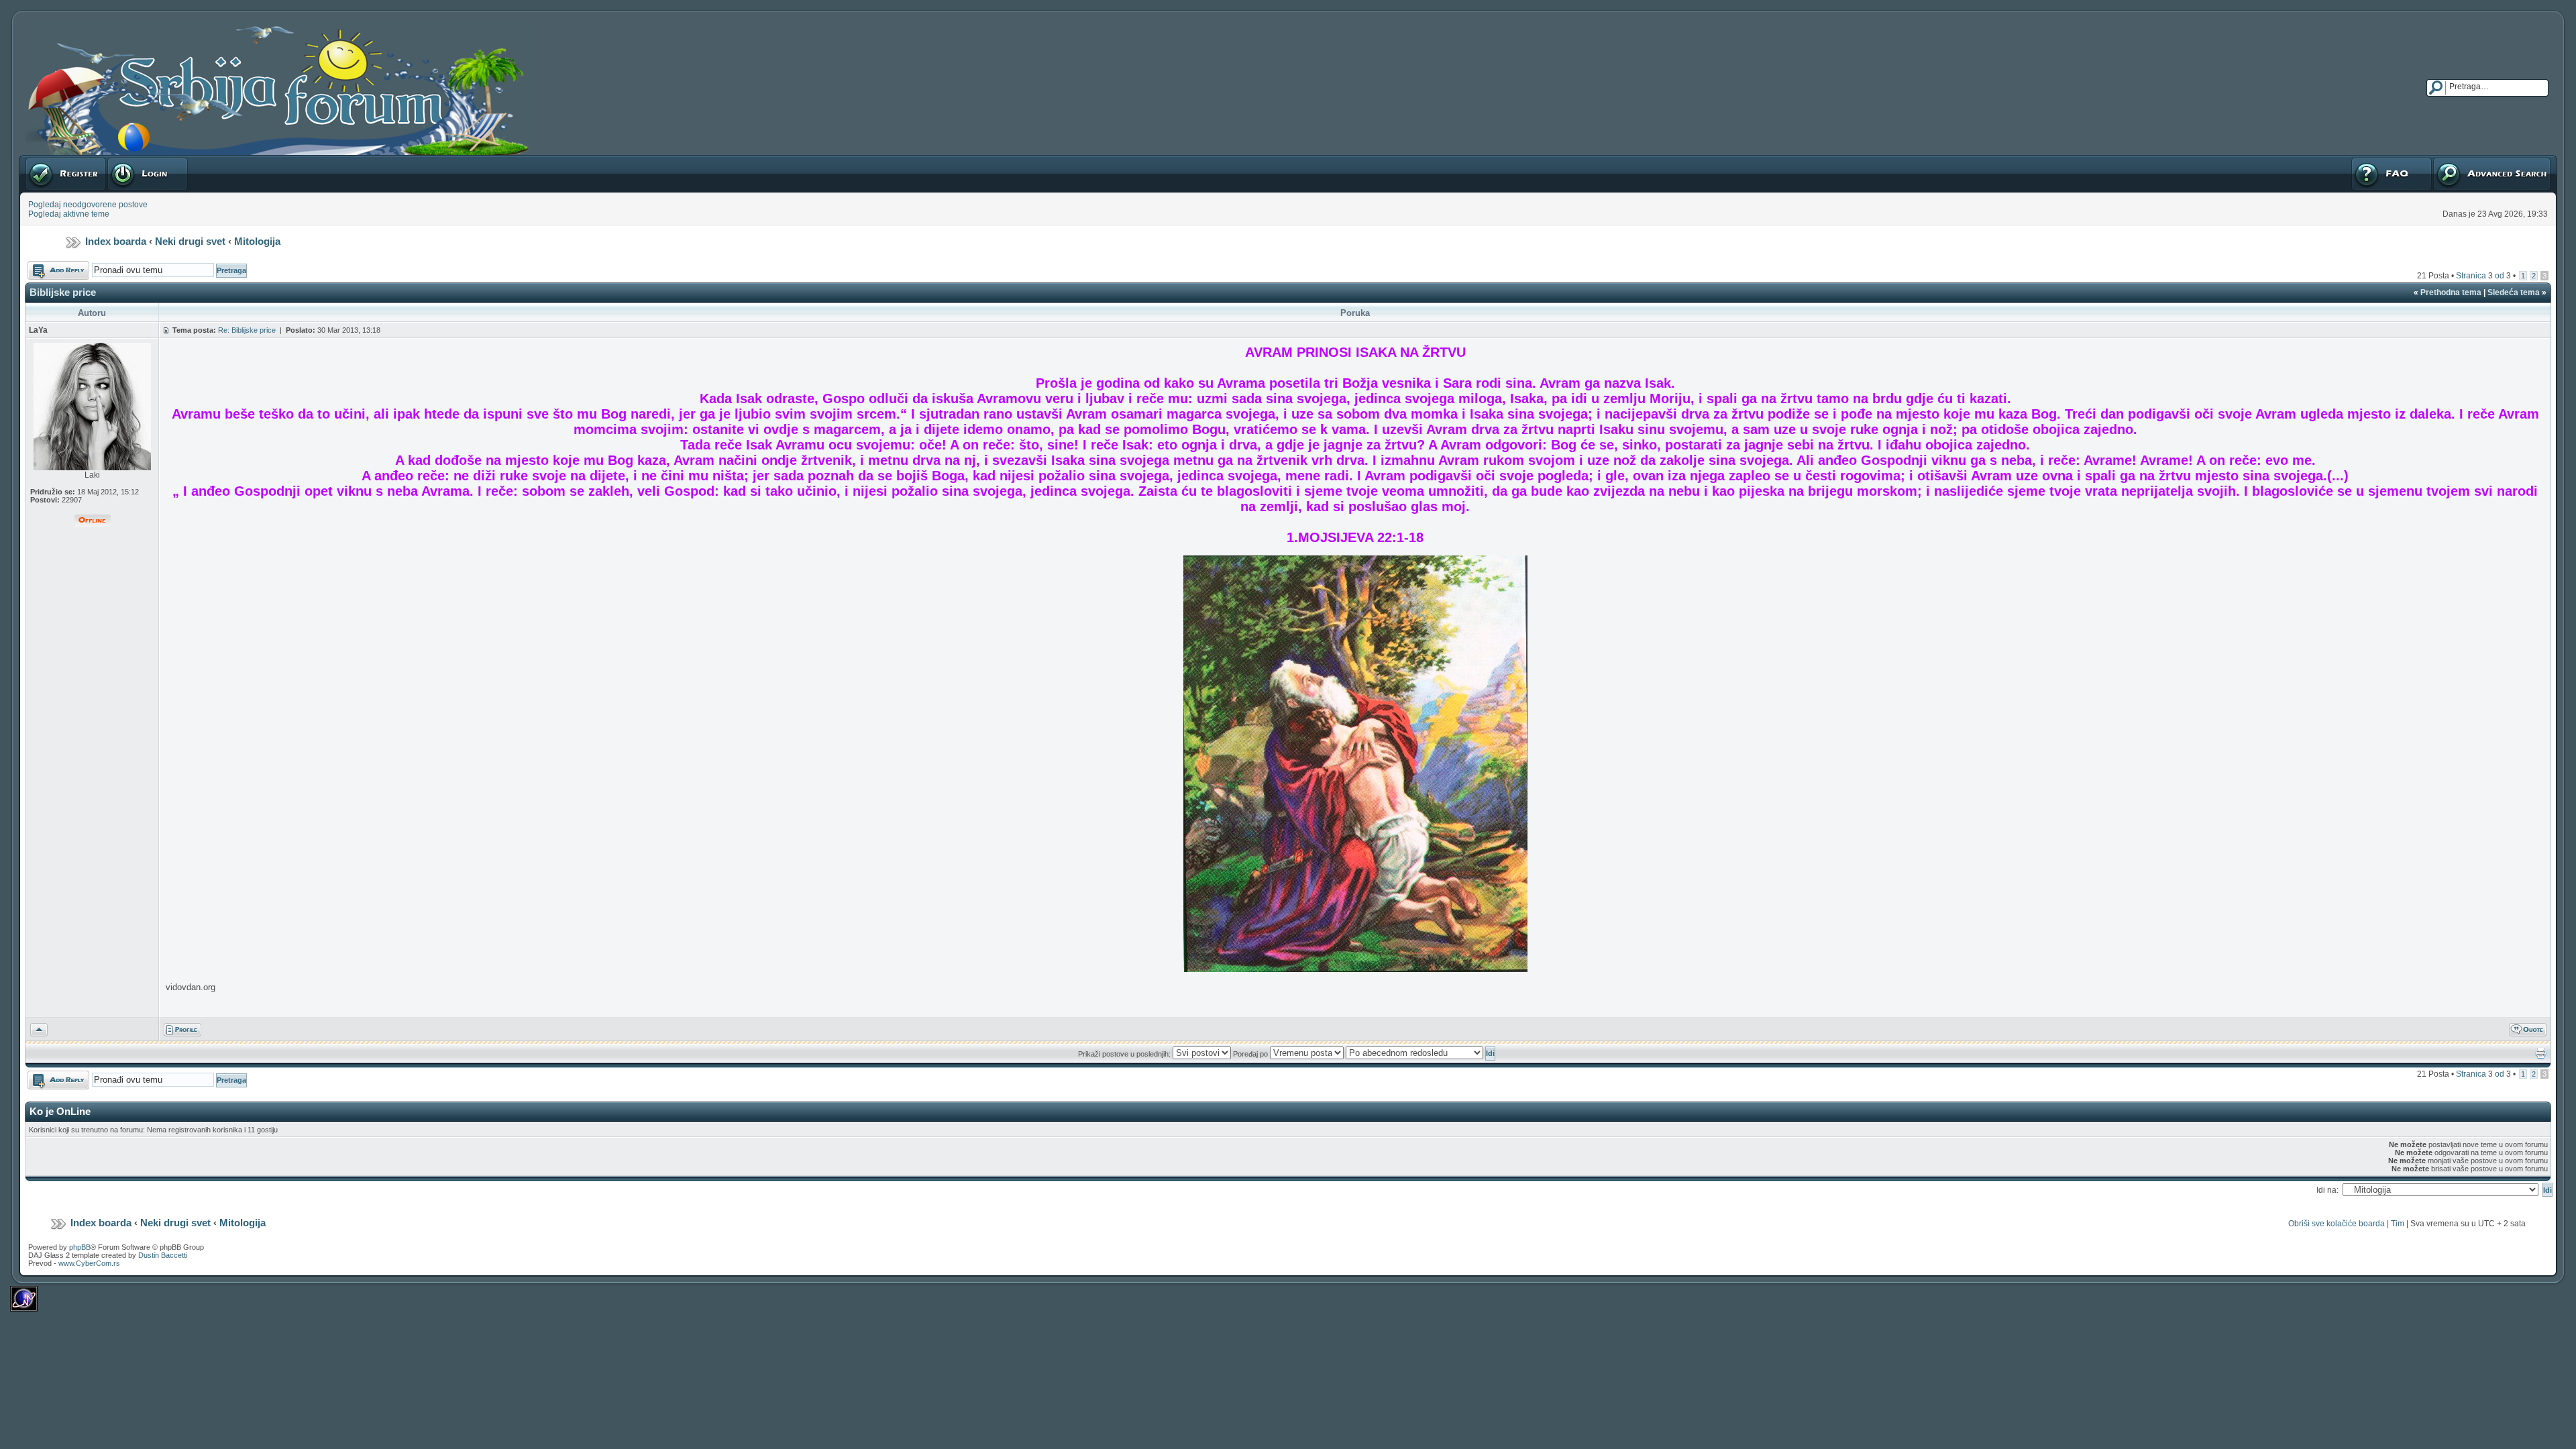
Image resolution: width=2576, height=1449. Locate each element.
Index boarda (116, 241)
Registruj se (47, 160)
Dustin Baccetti (163, 1255)
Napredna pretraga (2467, 160)
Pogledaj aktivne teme (69, 214)
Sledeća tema (2514, 292)
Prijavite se (127, 160)
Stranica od (2483, 276)
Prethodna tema (2451, 292)
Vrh (37, 1028)
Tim (2398, 1224)
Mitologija (257, 241)
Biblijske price (63, 292)
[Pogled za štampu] (2541, 1057)
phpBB (80, 1247)
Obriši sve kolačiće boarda (2337, 1224)
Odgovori (44, 266)
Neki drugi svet (190, 241)
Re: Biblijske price (247, 330)
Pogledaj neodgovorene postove (88, 205)
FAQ (2358, 160)
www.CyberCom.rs (89, 1263)
